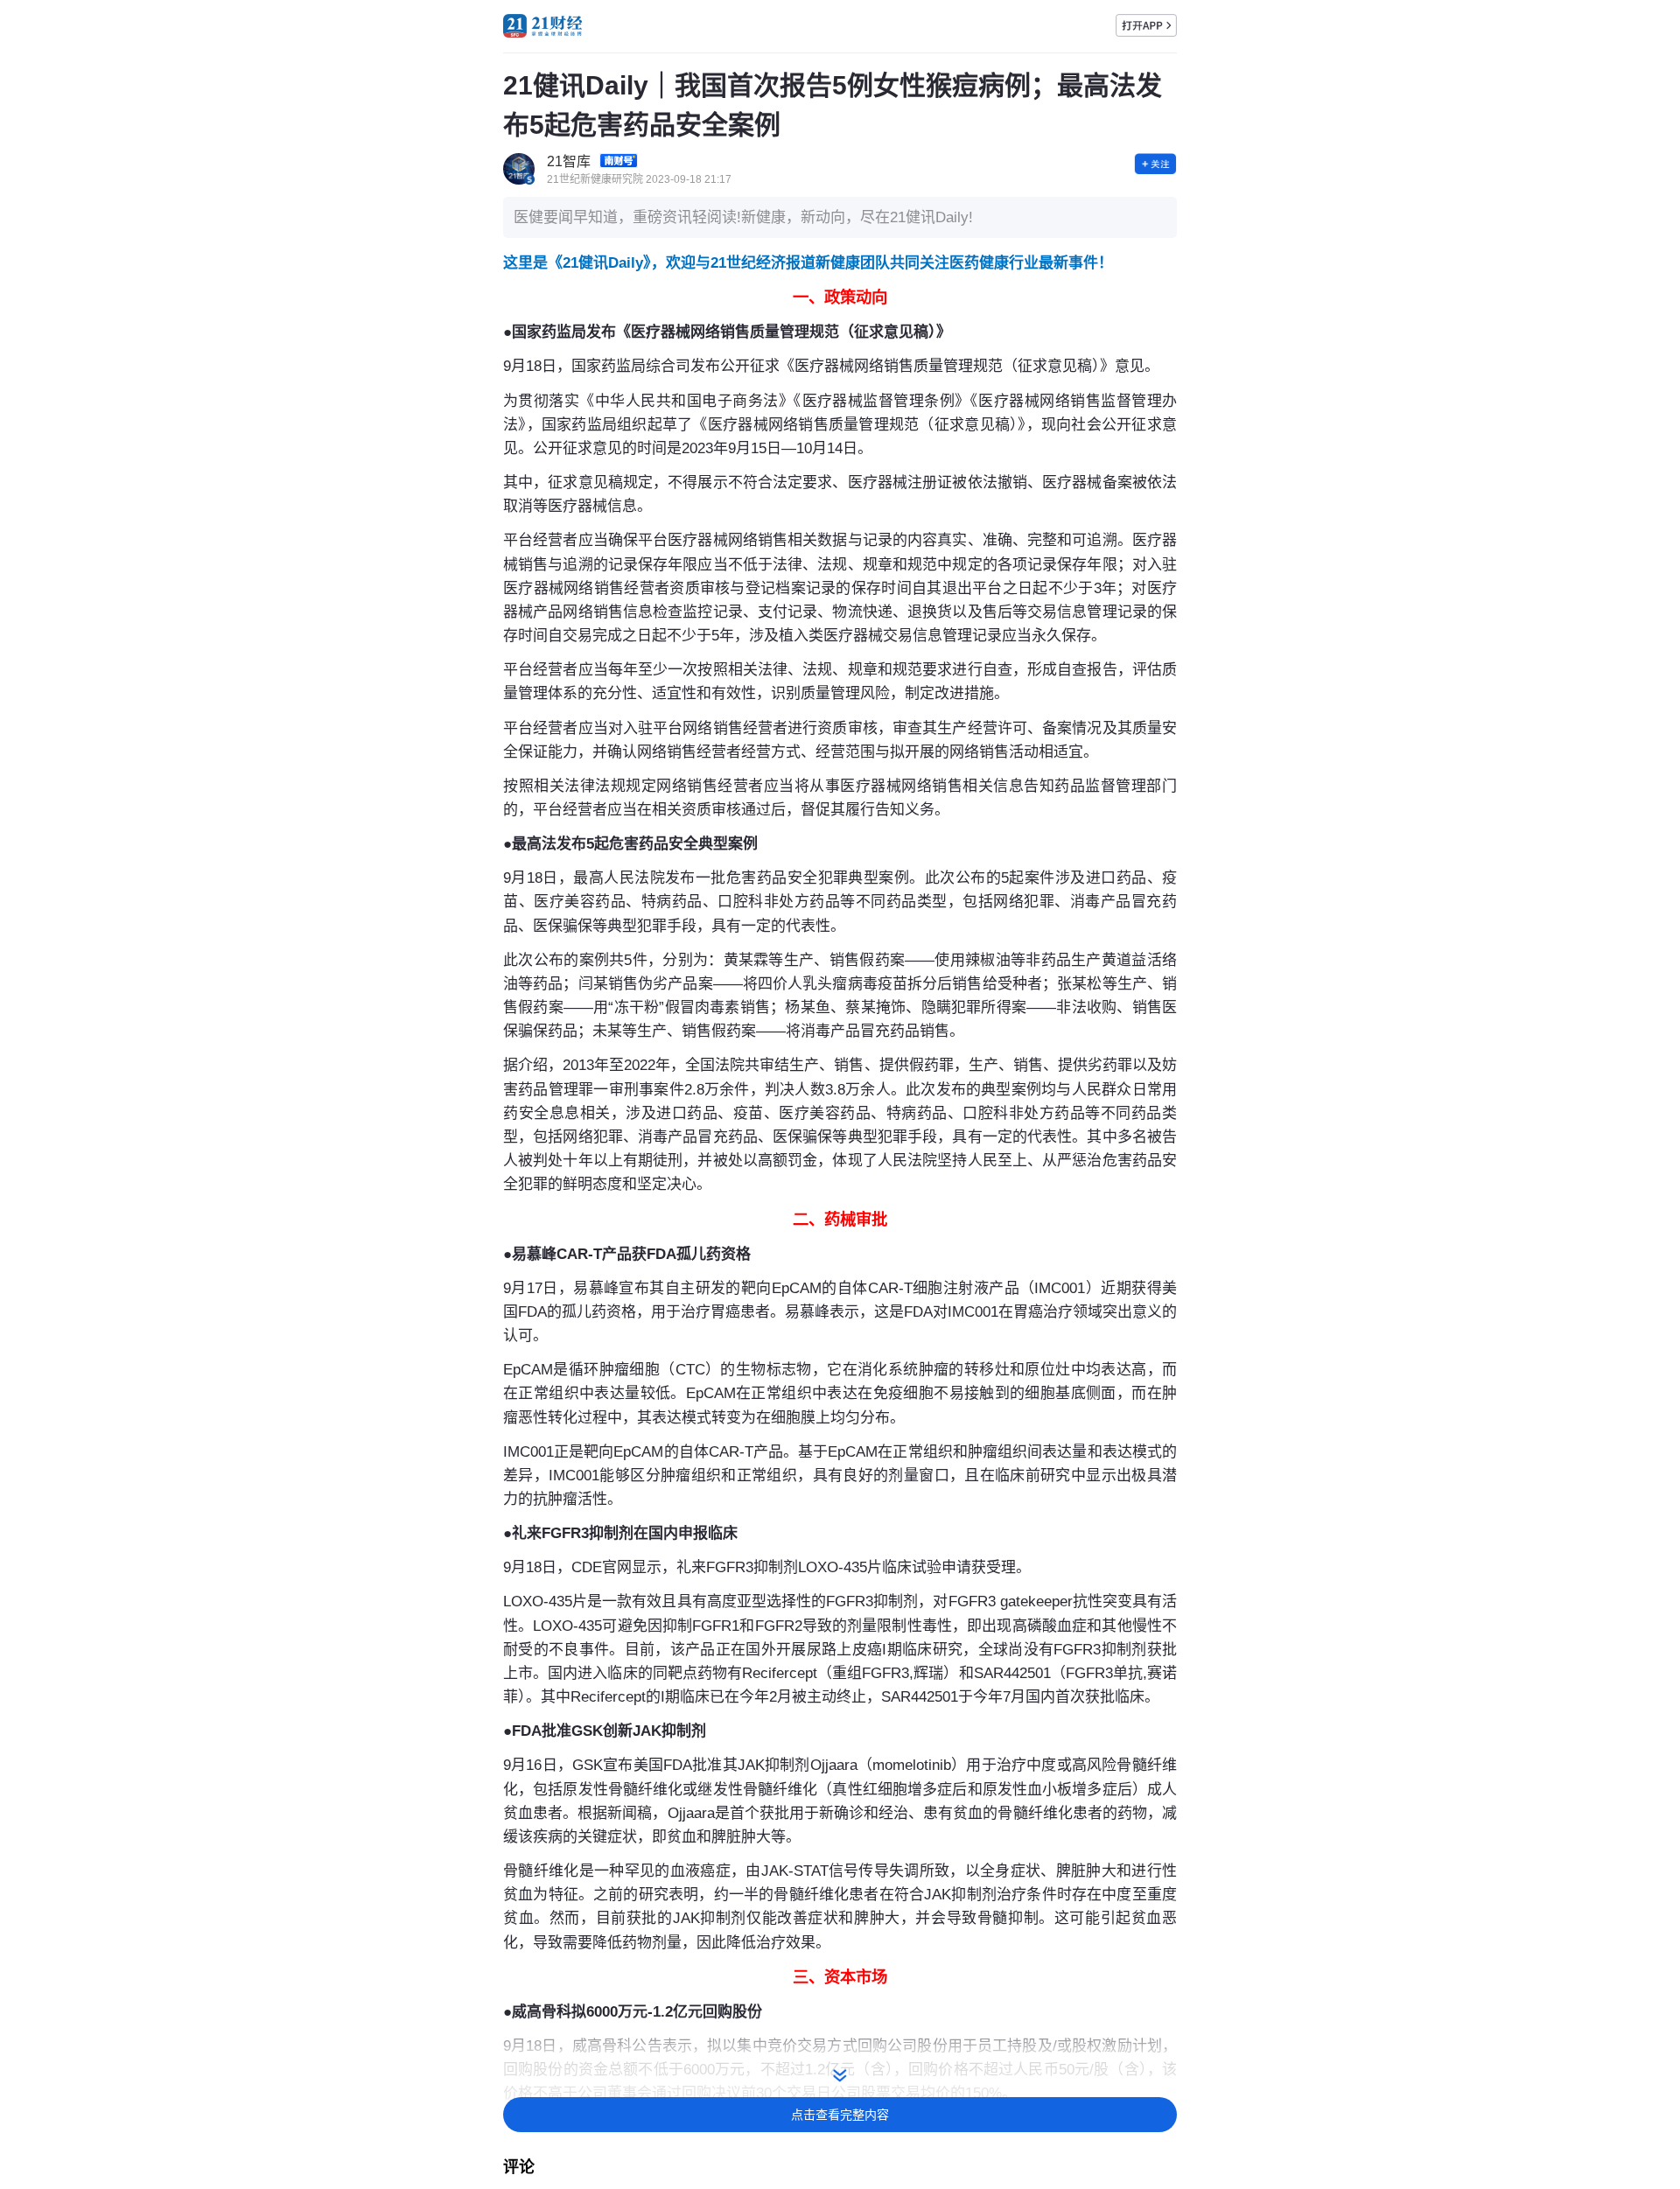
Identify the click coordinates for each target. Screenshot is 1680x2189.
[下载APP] (1146, 25)
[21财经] (542, 26)
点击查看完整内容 (840, 2115)
